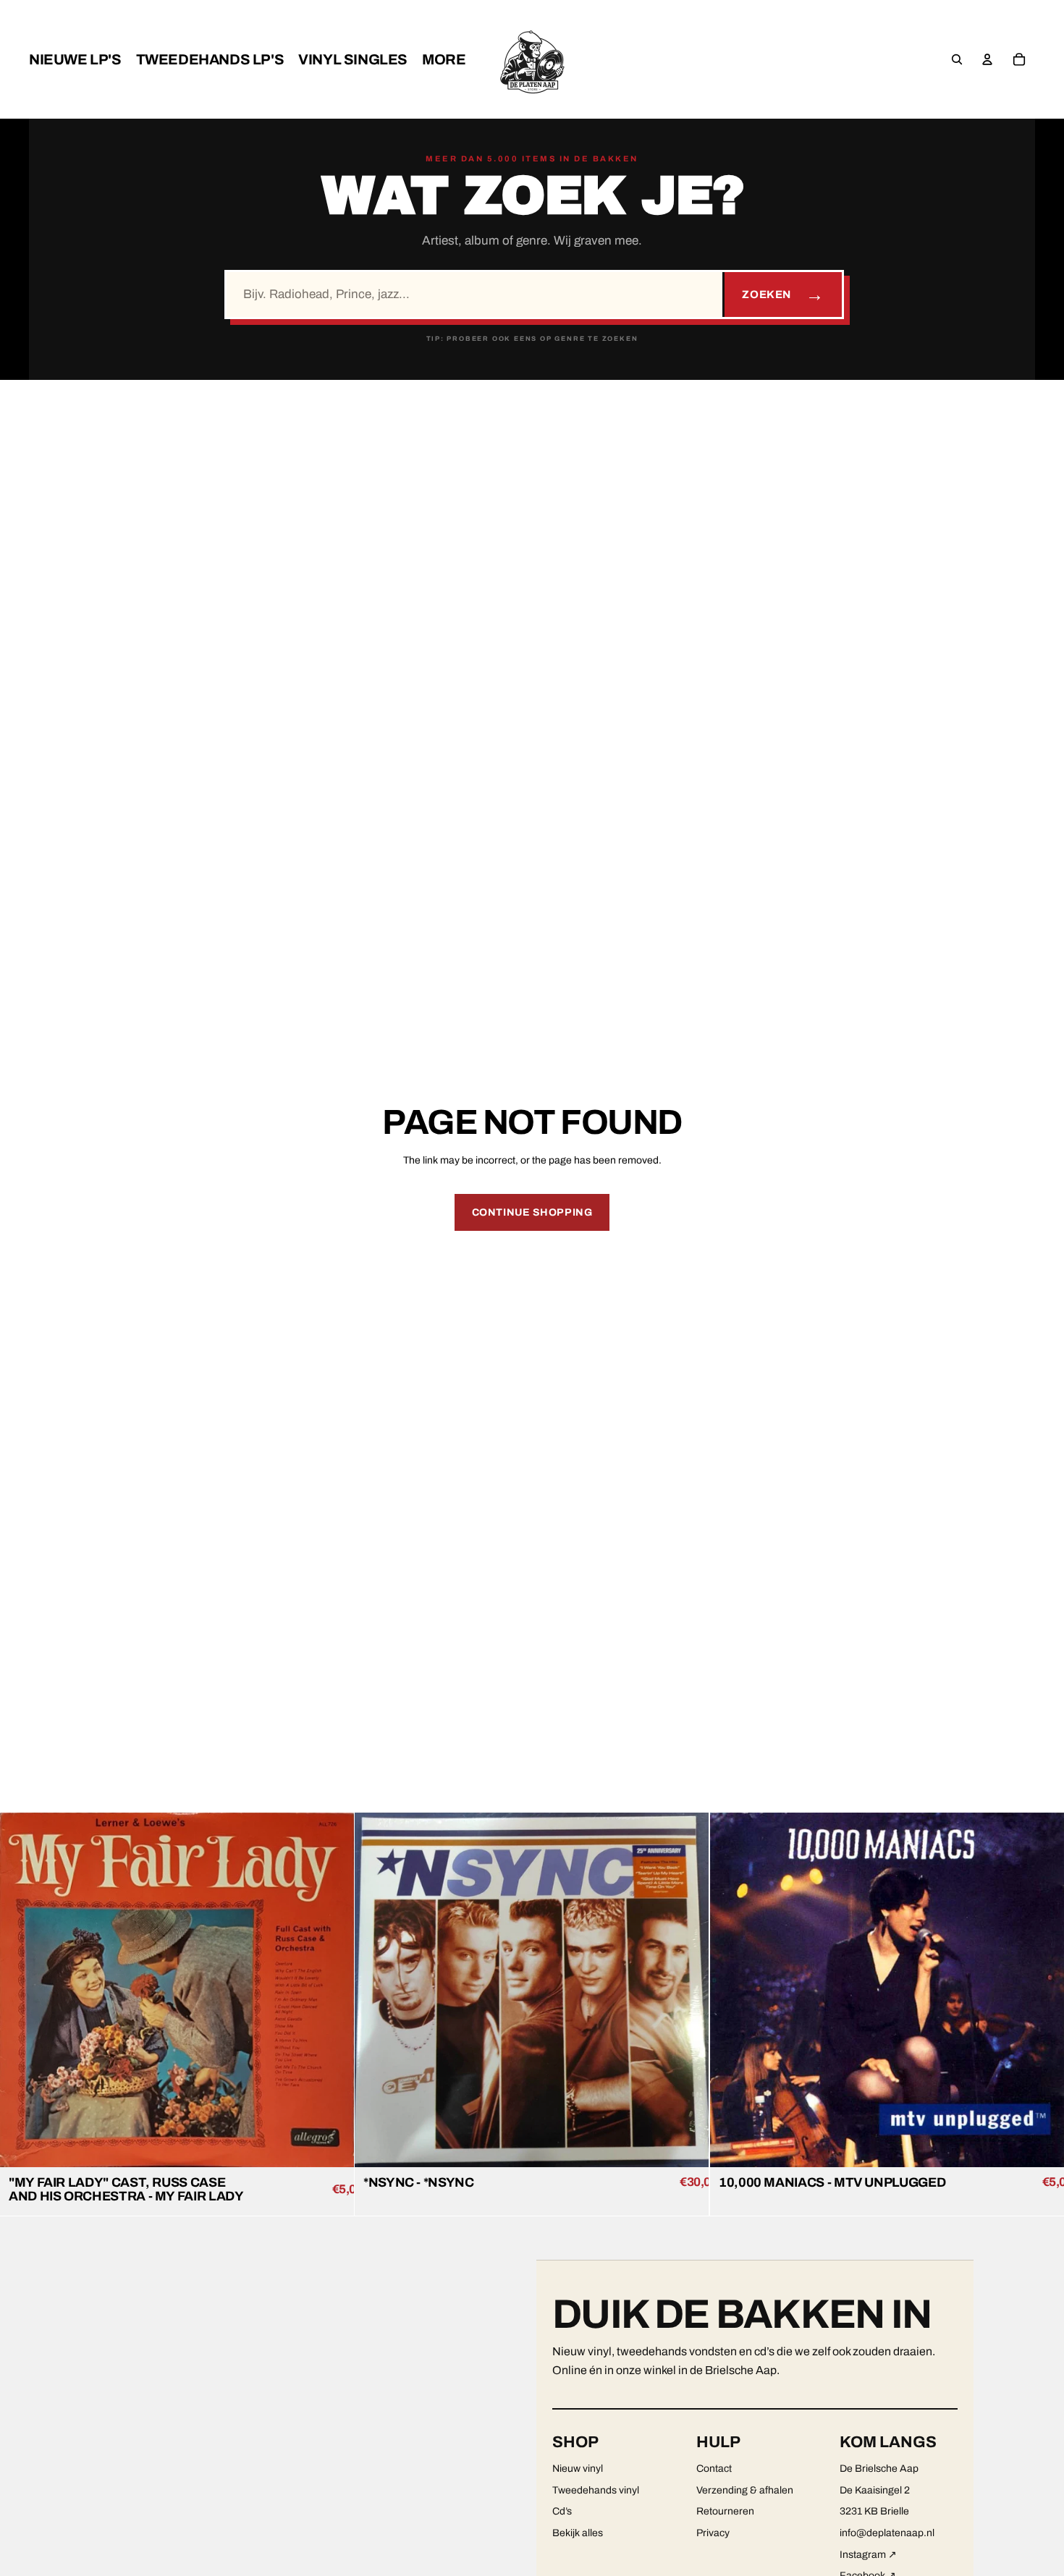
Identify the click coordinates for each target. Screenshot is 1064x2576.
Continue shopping (532, 1212)
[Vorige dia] (22, 1990)
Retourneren (725, 2511)
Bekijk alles (578, 2533)
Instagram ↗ (868, 2555)
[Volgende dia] (332, 1990)
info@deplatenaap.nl (887, 2533)
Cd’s (562, 2511)
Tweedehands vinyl (596, 2490)
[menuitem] (75, 59)
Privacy (713, 2533)
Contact (714, 2469)
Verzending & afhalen (745, 2490)
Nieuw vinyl (578, 2469)
